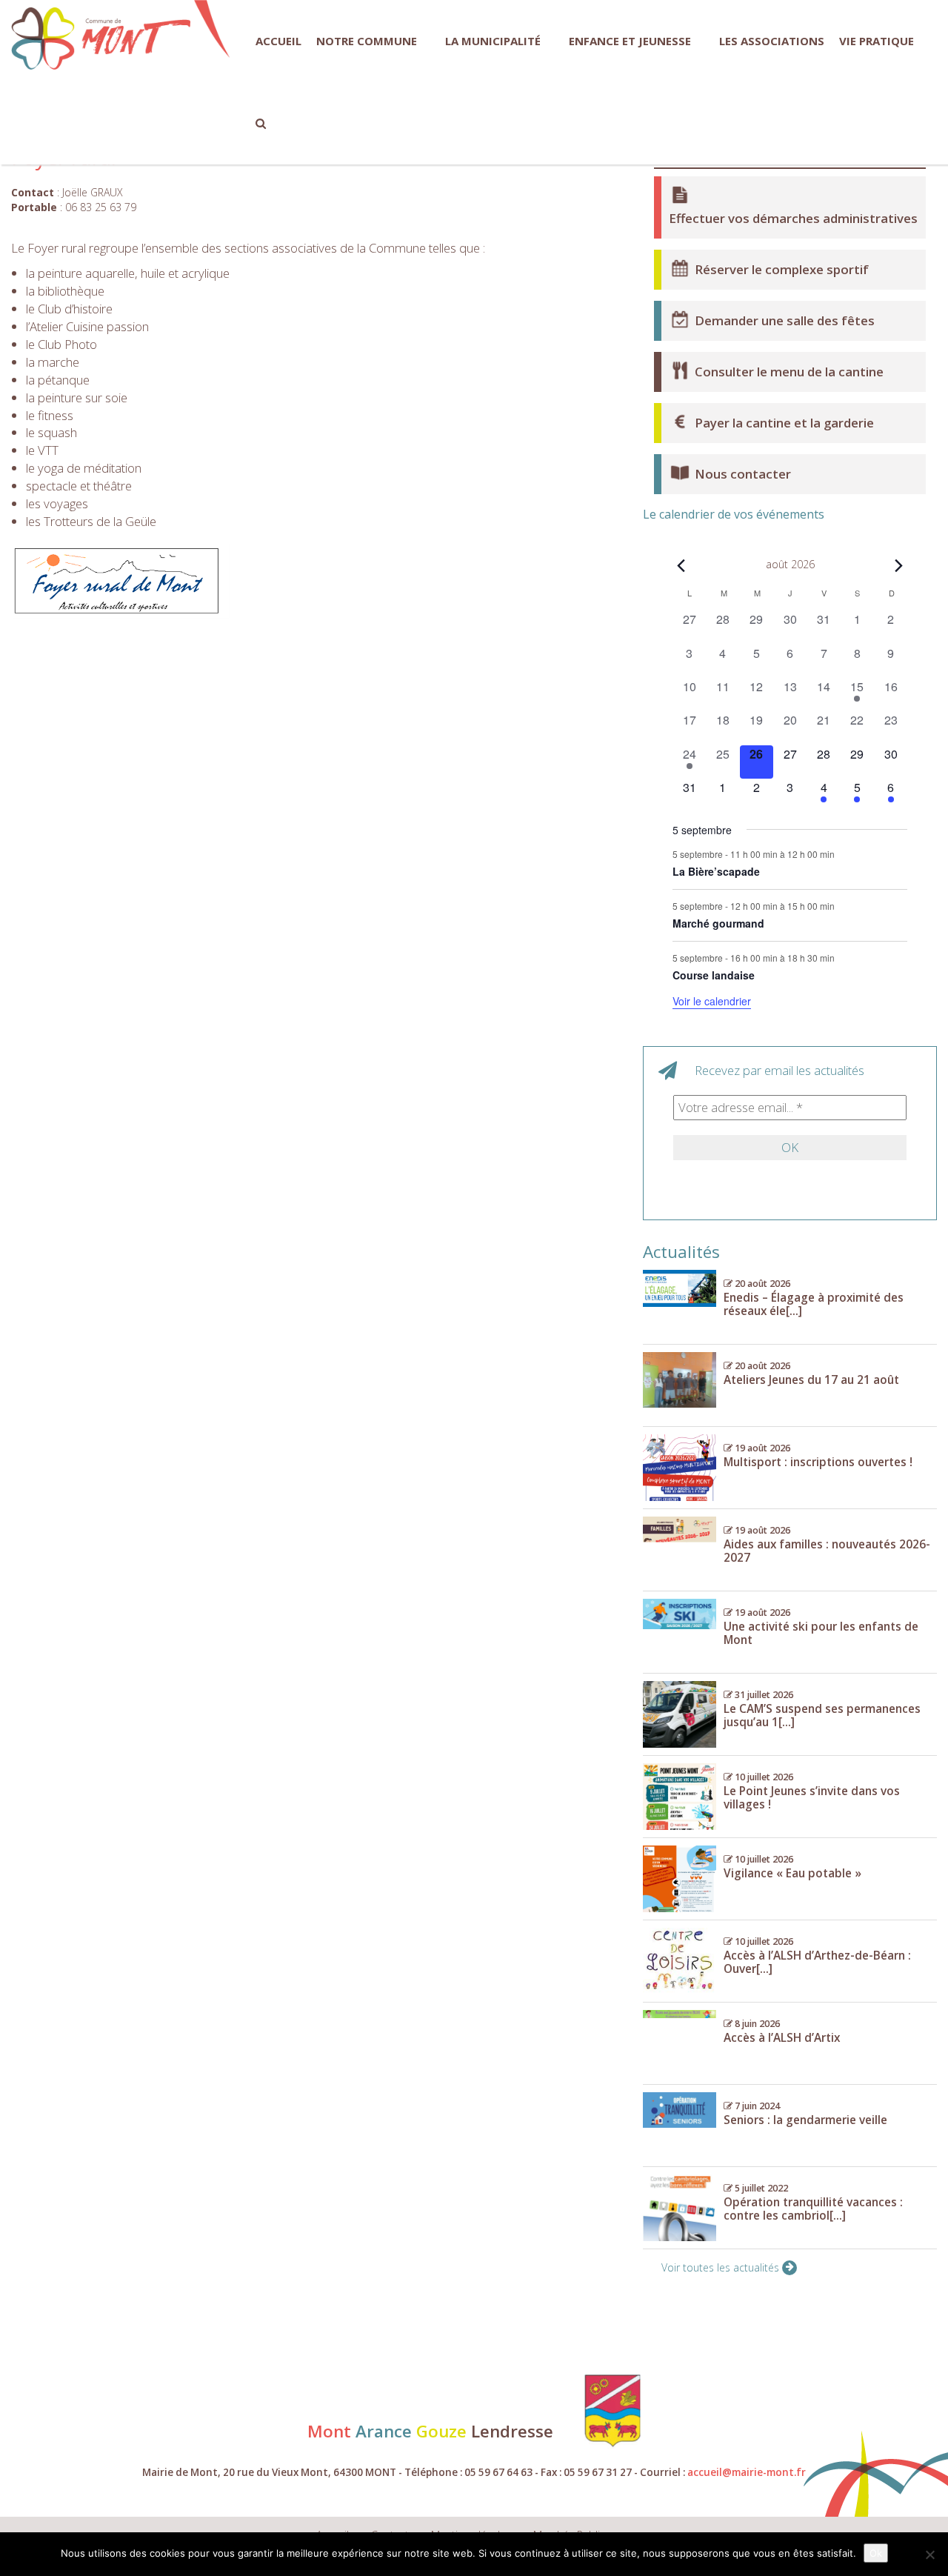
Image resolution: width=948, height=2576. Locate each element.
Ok (876, 2553)
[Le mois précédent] (898, 566)
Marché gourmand (718, 923)
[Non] (929, 2555)
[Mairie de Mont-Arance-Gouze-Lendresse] (101, 39)
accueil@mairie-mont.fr (747, 2472)
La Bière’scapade (716, 871)
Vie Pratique (877, 41)
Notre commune (367, 41)
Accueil (278, 41)
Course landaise (714, 975)
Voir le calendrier (712, 1001)
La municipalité (493, 41)
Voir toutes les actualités (722, 2267)
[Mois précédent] (681, 566)
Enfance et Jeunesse (630, 41)
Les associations (772, 41)
